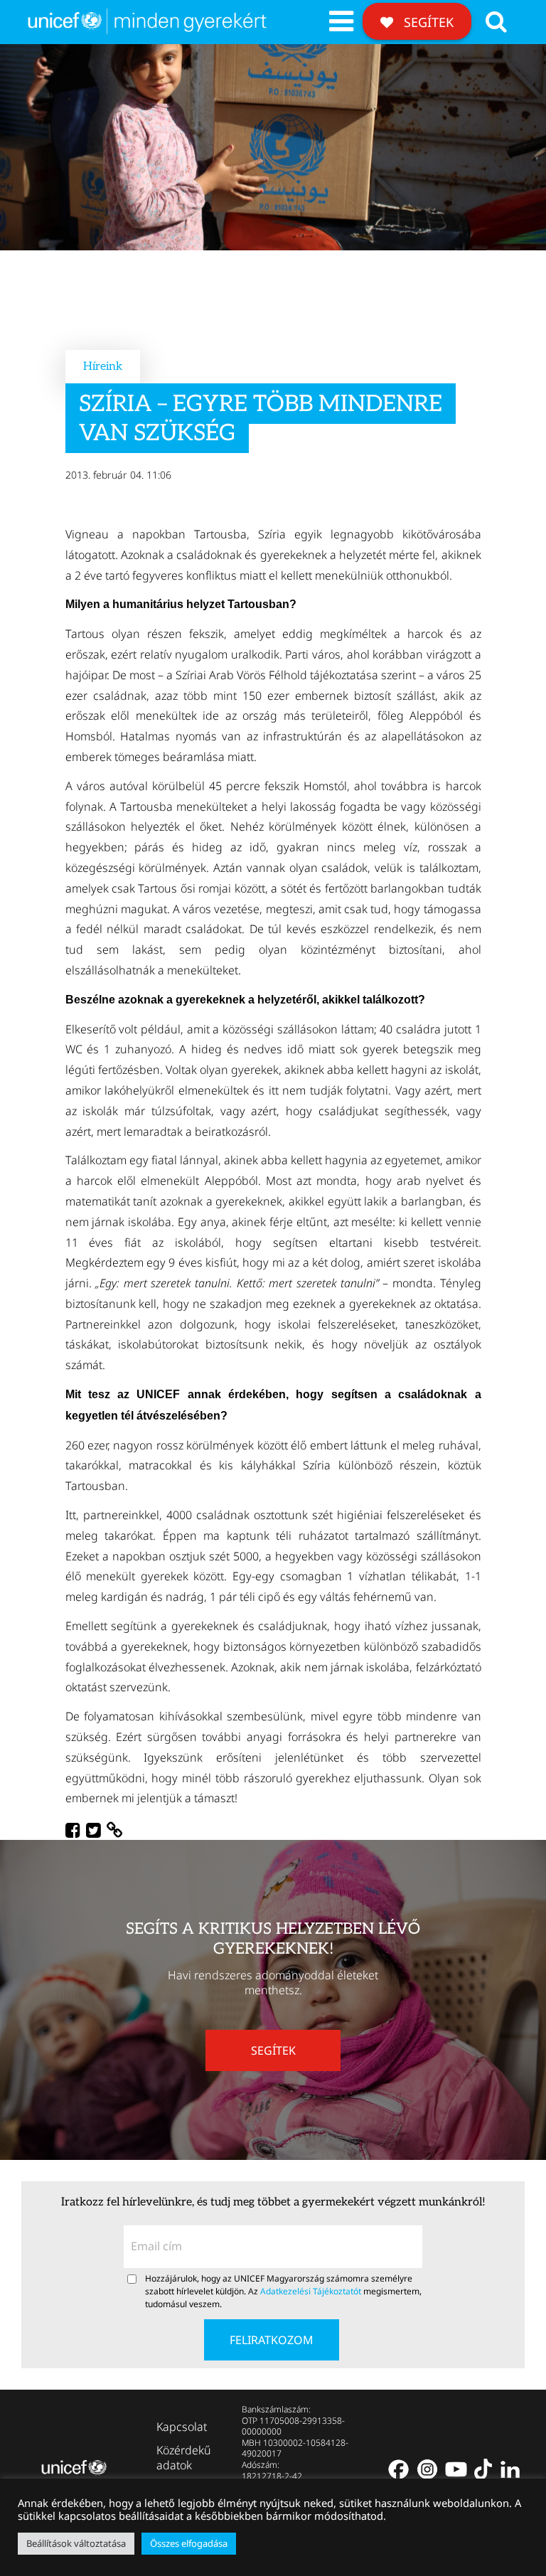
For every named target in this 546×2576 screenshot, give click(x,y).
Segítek (427, 22)
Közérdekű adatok (184, 2458)
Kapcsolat (182, 2427)
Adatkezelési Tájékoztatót (311, 2291)
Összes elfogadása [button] (189, 2543)
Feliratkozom (272, 2340)
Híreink (103, 367)
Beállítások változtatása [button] (76, 2543)
